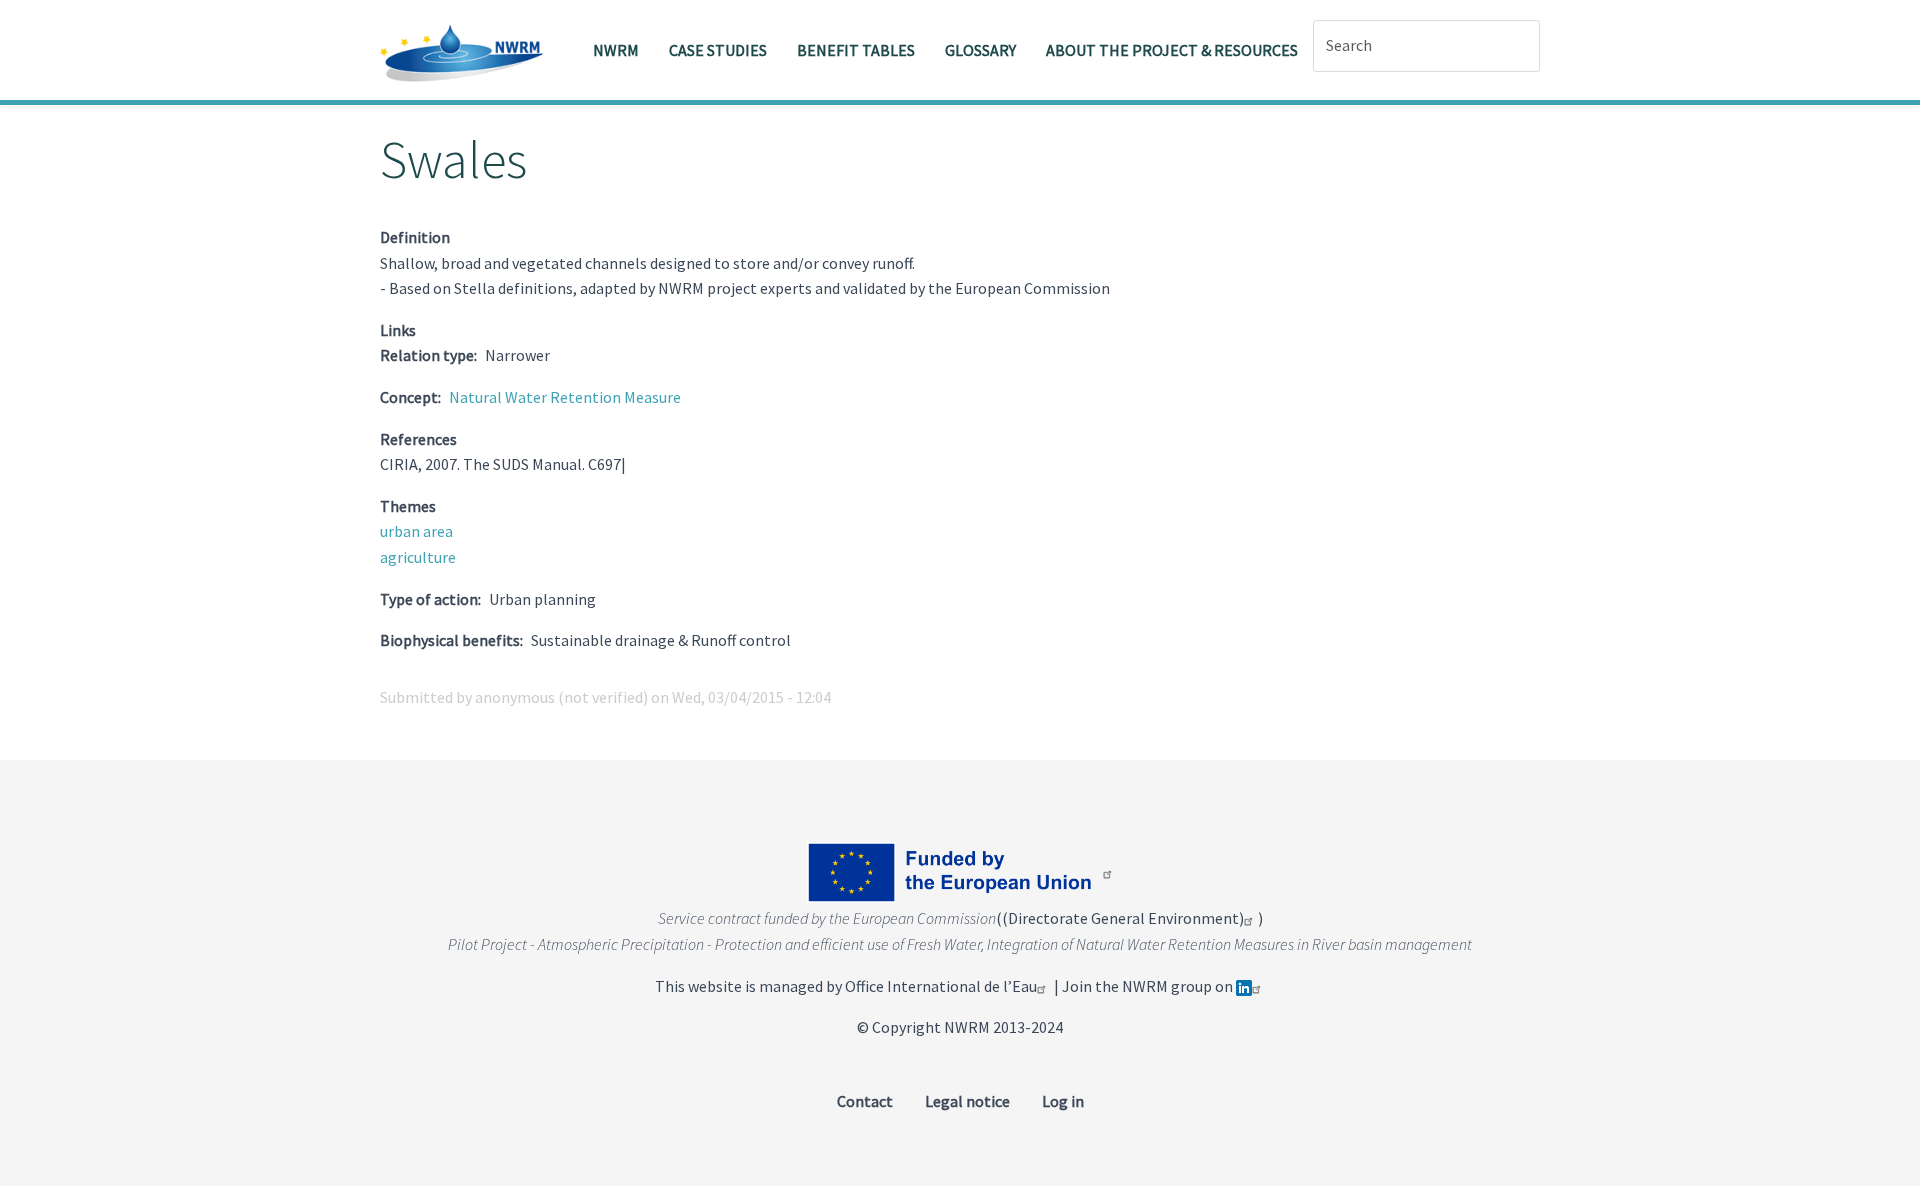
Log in (1063, 1101)
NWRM (616, 50)
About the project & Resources (1172, 50)
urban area (416, 531)
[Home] (469, 50)
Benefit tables (856, 50)
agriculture (418, 557)
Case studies (718, 50)
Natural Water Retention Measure (565, 397)
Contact (865, 1101)
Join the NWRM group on (1149, 986)
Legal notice (967, 1101)
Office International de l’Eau (941, 986)
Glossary (980, 50)
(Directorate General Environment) (1123, 918)
